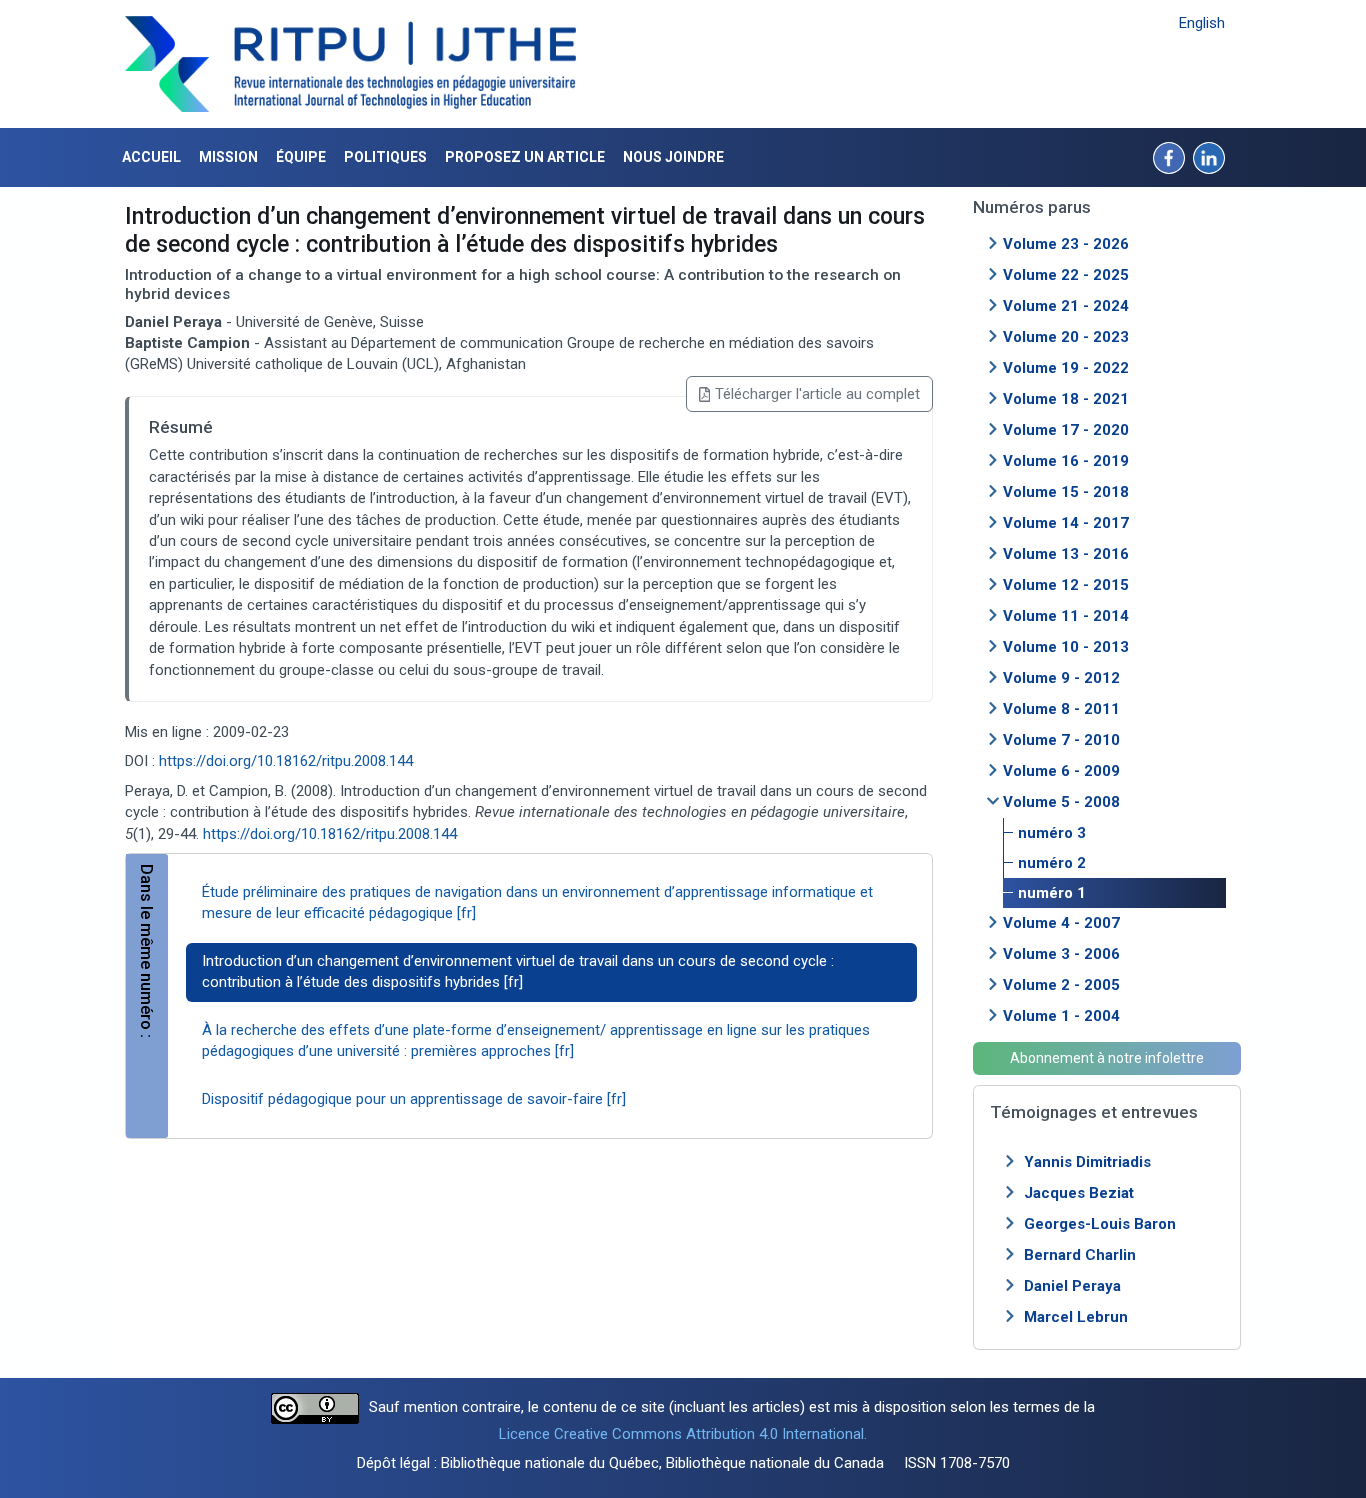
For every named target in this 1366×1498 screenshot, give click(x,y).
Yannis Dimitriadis (1087, 1162)
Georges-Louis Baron (1100, 1224)
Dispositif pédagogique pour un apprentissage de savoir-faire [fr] (414, 1099)
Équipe (301, 157)
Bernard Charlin (1080, 1255)
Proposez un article (525, 157)
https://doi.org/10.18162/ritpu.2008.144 (286, 761)
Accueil (151, 157)
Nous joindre (673, 157)
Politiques (385, 157)
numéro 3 (1052, 833)
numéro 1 (1052, 893)
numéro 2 (1052, 863)
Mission (228, 157)
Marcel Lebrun (1076, 1317)
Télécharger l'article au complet (817, 394)
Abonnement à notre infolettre (1107, 1058)
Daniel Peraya (1072, 1286)
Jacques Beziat (1079, 1193)
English (1202, 23)
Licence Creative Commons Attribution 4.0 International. (683, 1434)
